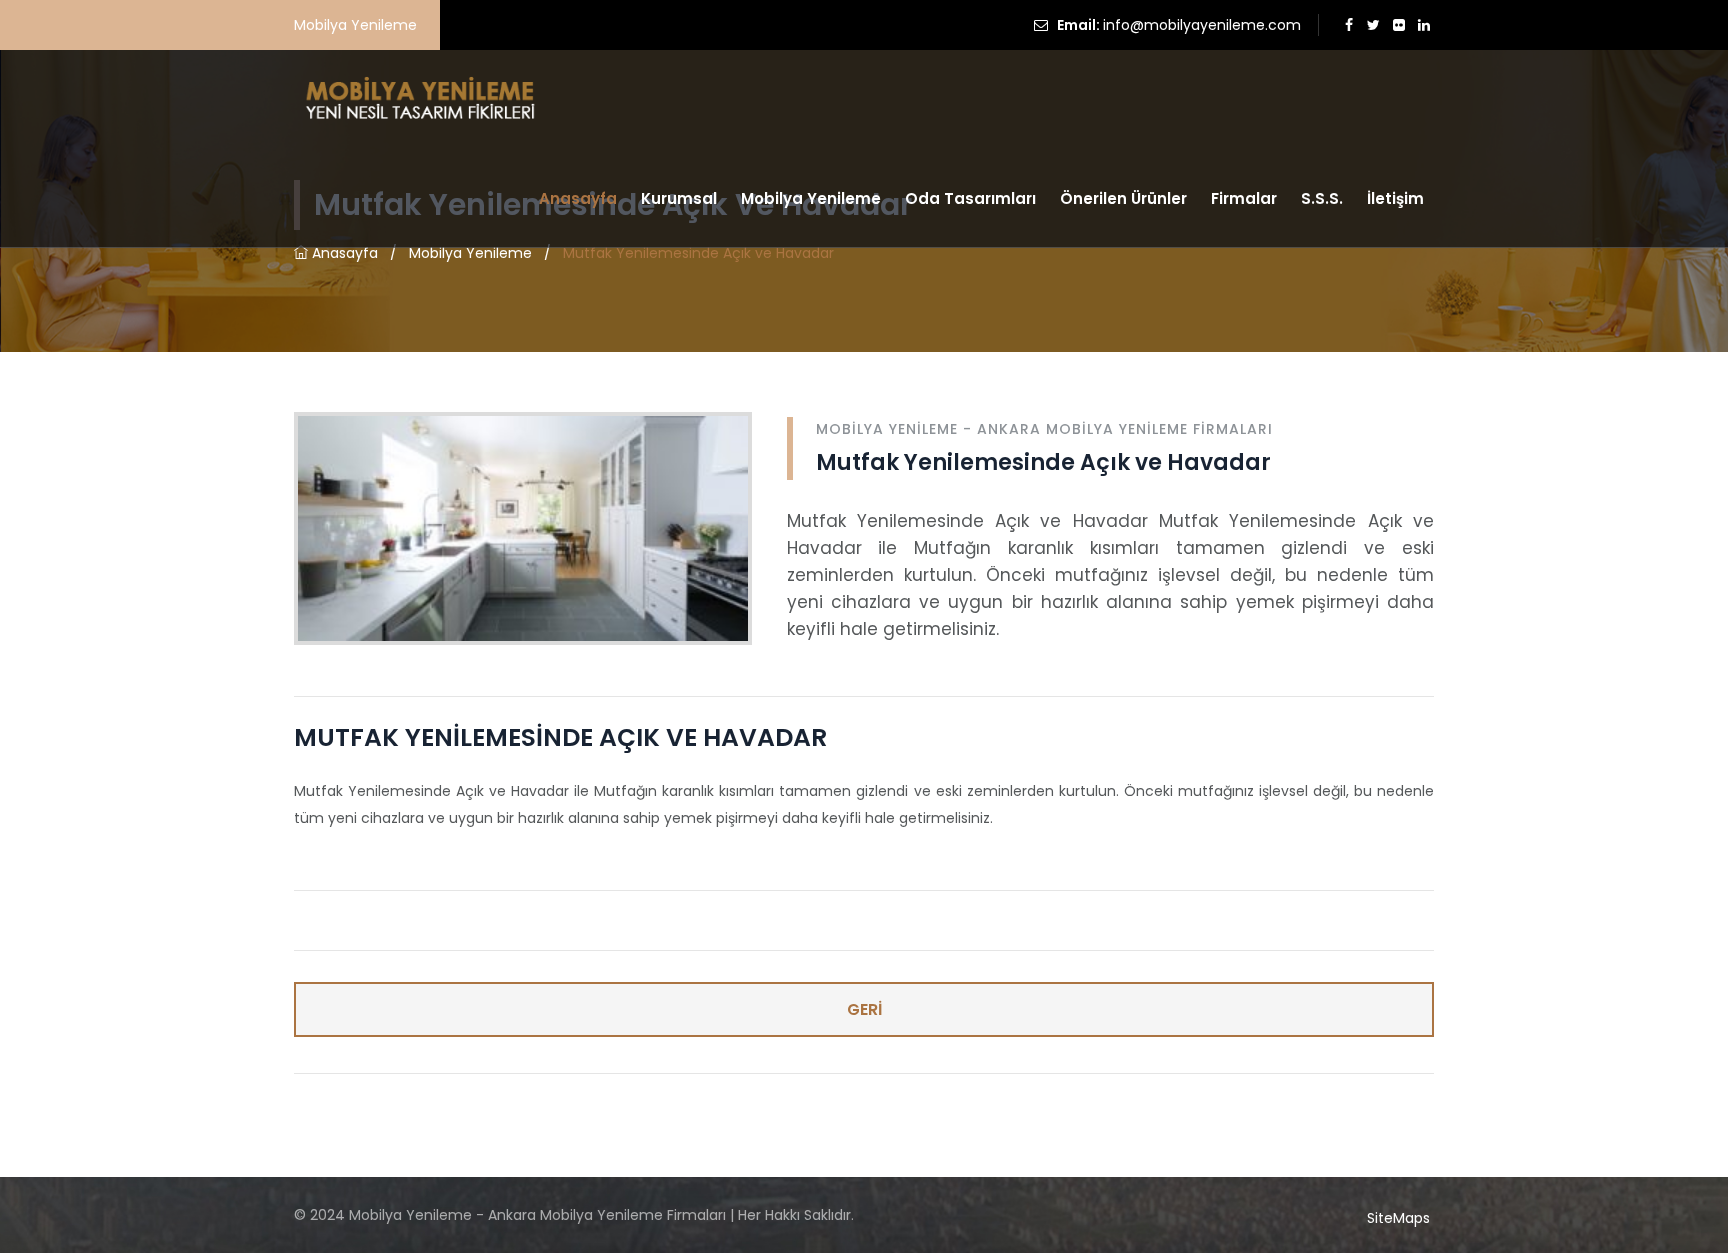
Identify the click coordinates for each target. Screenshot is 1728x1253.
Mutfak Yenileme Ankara (379, 1103)
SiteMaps (1398, 1218)
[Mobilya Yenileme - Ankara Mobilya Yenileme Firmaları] (418, 99)
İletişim (1395, 198)
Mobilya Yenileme (811, 198)
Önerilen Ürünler (1123, 198)
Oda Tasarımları (970, 198)
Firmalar (1244, 198)
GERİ (864, 1009)
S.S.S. (1322, 198)
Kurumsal (679, 198)
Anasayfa (578, 198)
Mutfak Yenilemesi (715, 1103)
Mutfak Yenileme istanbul (558, 1103)
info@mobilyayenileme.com (1202, 25)
